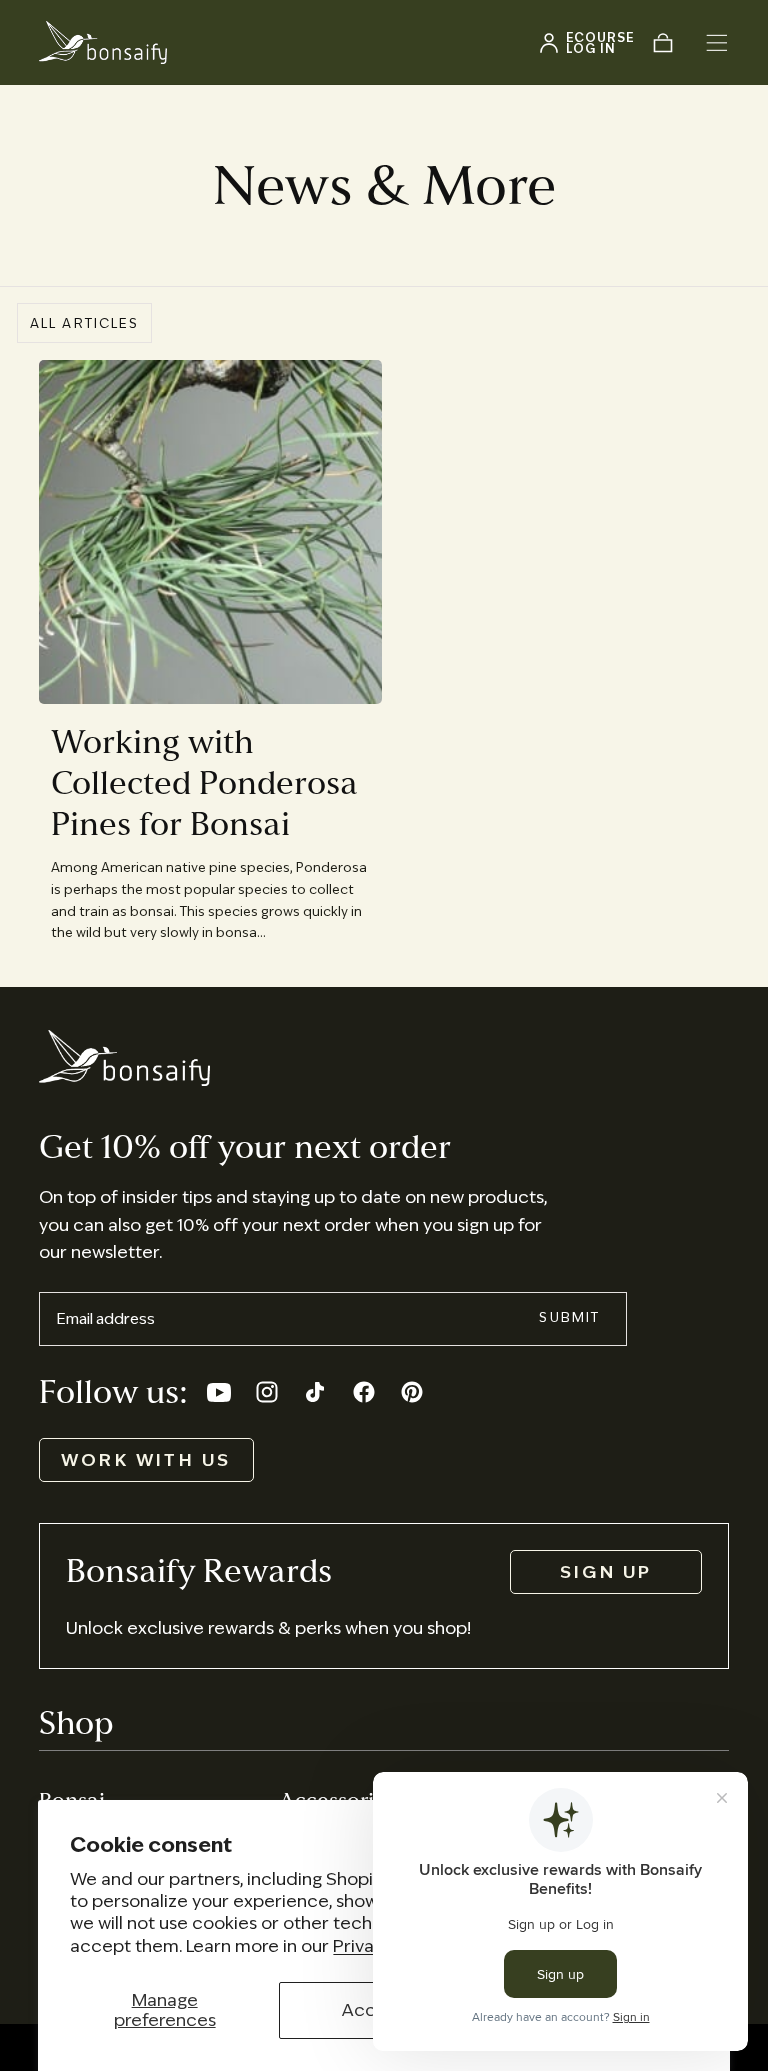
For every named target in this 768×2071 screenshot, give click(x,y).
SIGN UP (606, 1572)
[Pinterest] (412, 1392)
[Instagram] (267, 1392)
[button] (717, 43)
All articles (85, 323)
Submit (569, 1317)
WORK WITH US (146, 1460)
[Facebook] (364, 1392)
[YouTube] (219, 1392)
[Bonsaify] (124, 1058)
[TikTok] (315, 1392)
